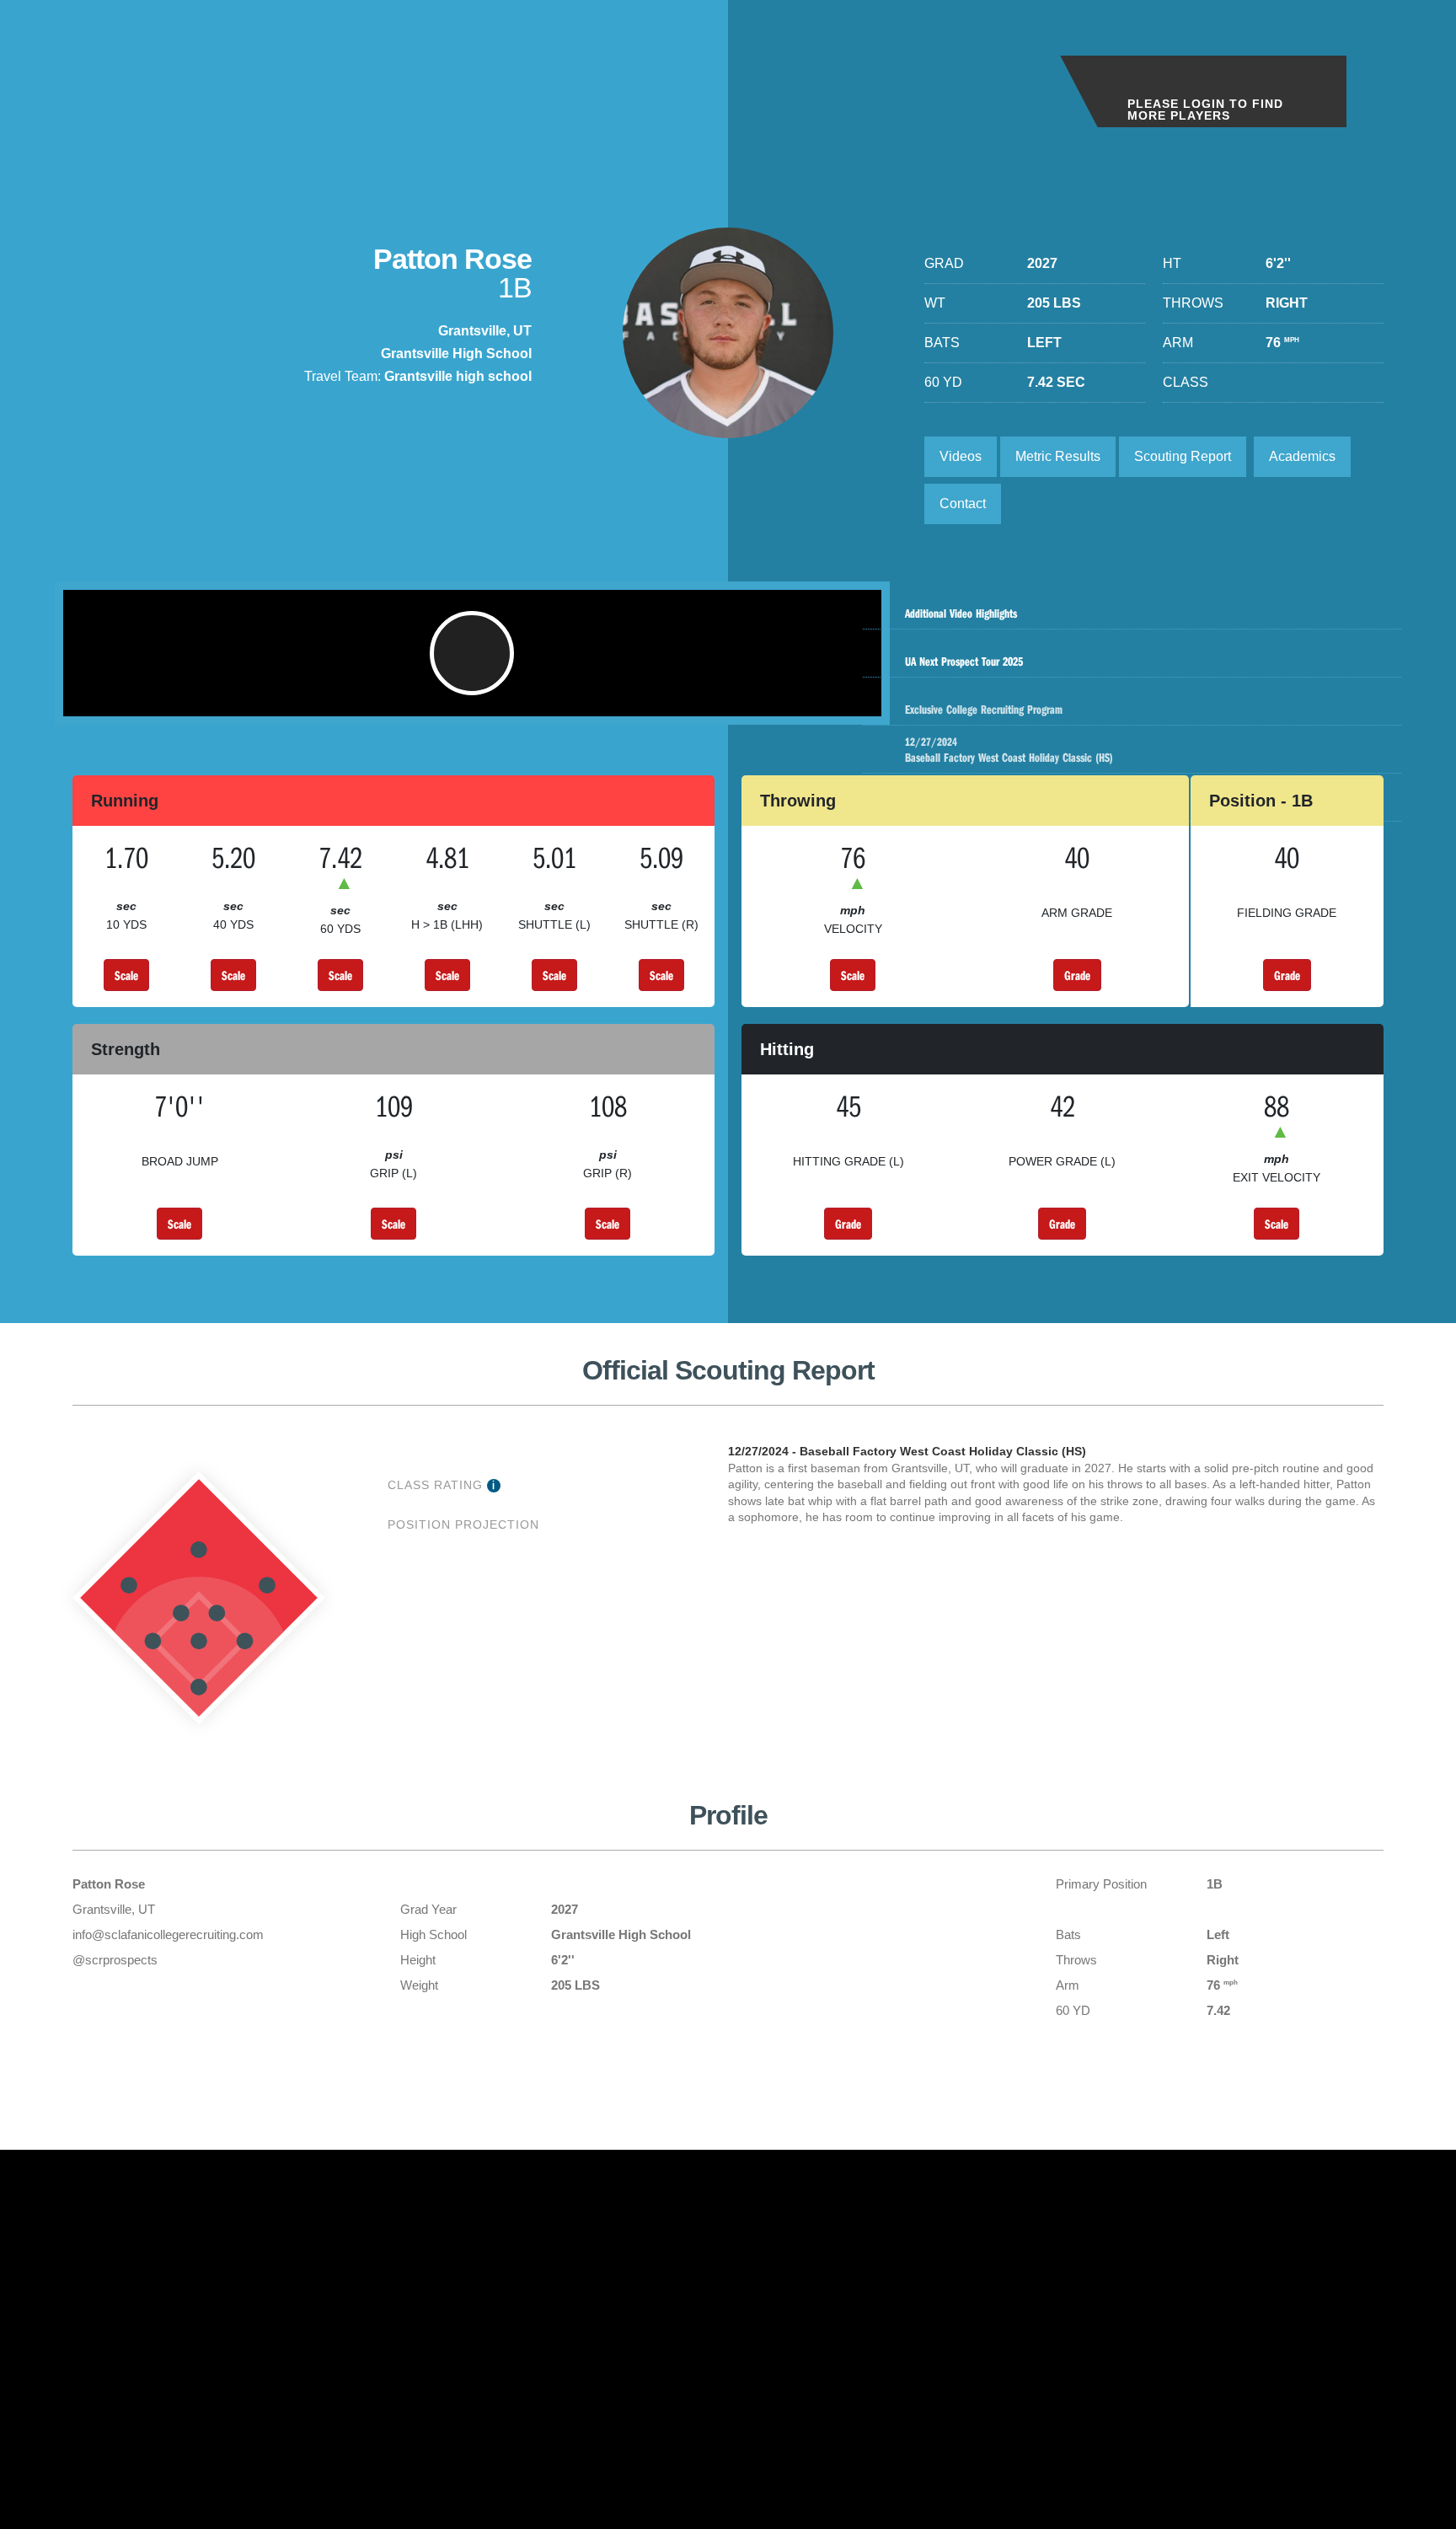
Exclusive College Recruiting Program (984, 709)
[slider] (445, 695)
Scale (126, 975)
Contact (963, 504)
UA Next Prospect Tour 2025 (964, 661)
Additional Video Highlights (961, 613)
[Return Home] (136, 75)
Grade (1077, 975)
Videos (961, 456)
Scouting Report (1183, 456)
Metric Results (1058, 456)
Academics (1302, 456)
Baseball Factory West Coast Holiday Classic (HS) (1009, 750)
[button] (472, 653)
